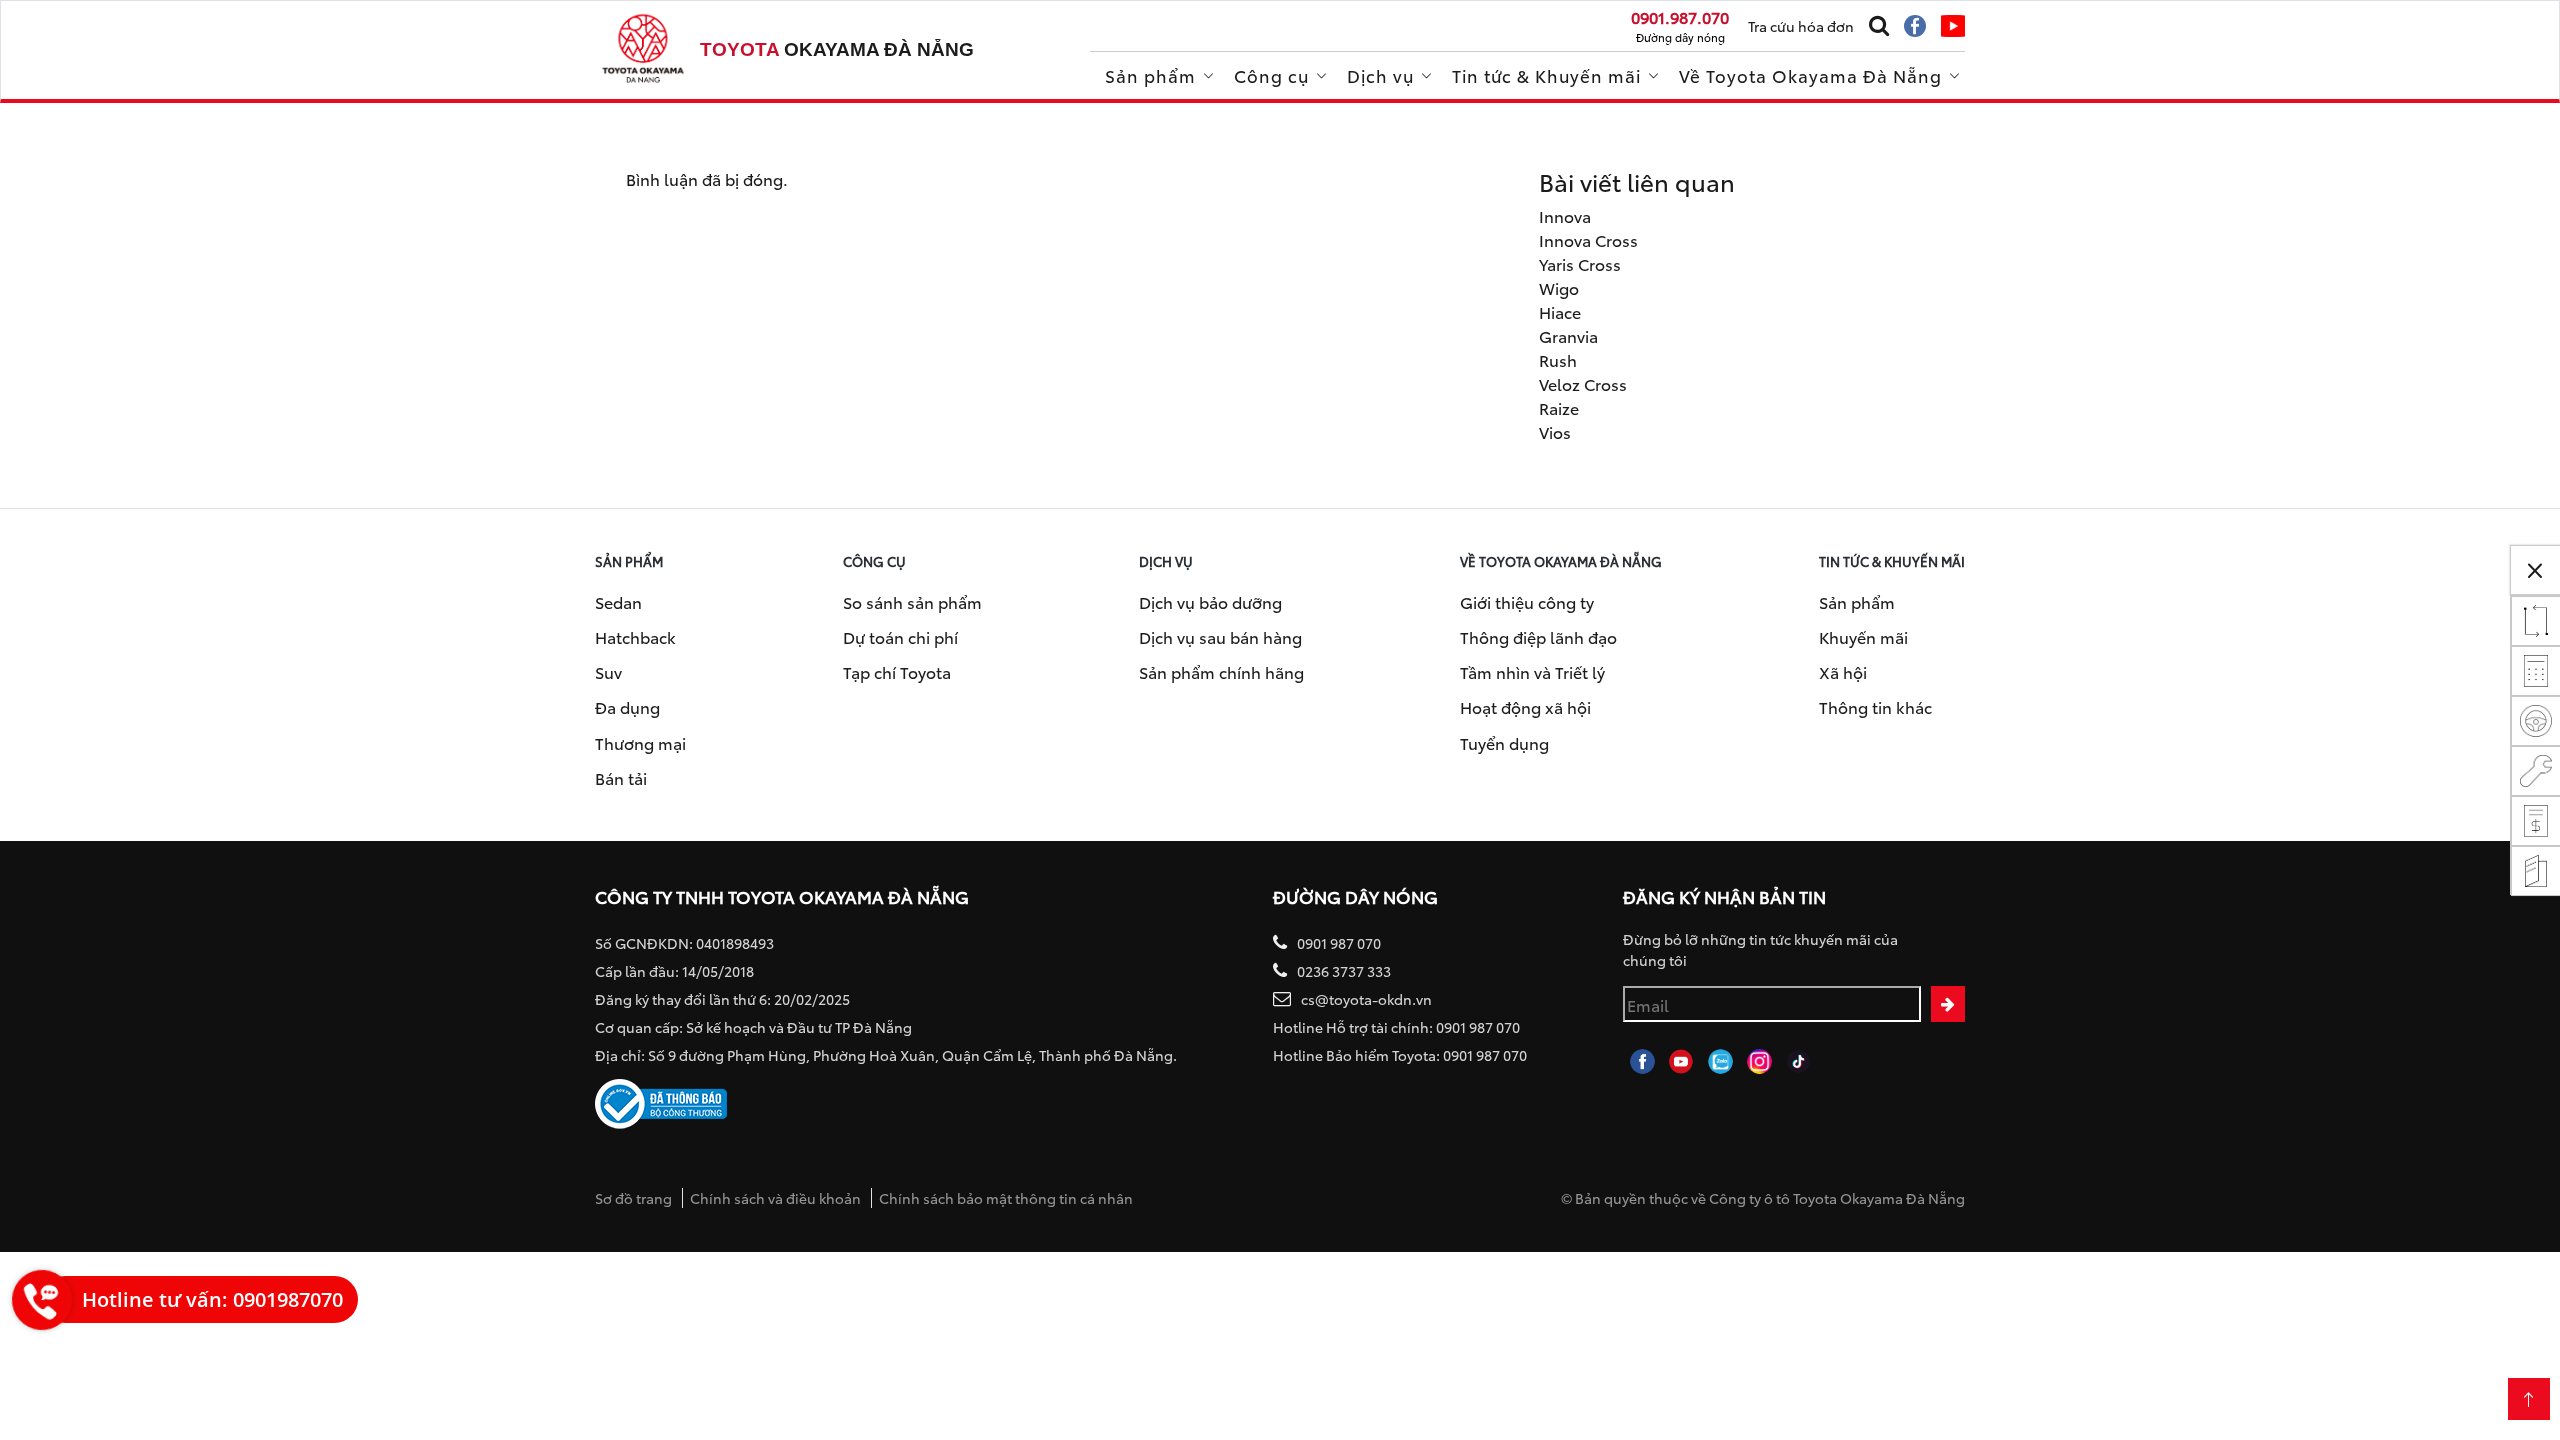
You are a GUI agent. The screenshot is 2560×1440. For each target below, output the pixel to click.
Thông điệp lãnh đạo (1538, 636)
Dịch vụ (1380, 75)
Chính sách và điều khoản (775, 1198)
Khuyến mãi (1863, 636)
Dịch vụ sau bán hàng (1220, 636)
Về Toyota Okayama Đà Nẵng (1810, 75)
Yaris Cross (1580, 263)
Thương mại (640, 742)
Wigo (1559, 287)
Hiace (1560, 311)
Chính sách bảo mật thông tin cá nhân (1006, 1198)
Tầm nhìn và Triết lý (1532, 671)
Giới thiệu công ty (1527, 601)
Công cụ (1271, 75)
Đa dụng (627, 706)
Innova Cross (1588, 239)
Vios (1555, 431)
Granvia (1568, 335)
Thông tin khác (1875, 706)
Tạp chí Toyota (897, 671)
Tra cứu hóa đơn (1801, 26)
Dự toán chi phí (900, 636)
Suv (608, 671)
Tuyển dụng (1504, 742)
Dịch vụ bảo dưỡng (1210, 601)
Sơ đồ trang (633, 1198)
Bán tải (621, 777)
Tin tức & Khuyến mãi (1546, 75)
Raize (1559, 407)
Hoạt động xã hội (1525, 706)
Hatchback (635, 636)
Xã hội (1843, 671)
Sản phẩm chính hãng (1221, 671)
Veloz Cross (1583, 383)
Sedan (618, 601)
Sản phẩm (1150, 75)
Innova (1565, 215)
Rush (1558, 359)
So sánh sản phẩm (912, 601)
